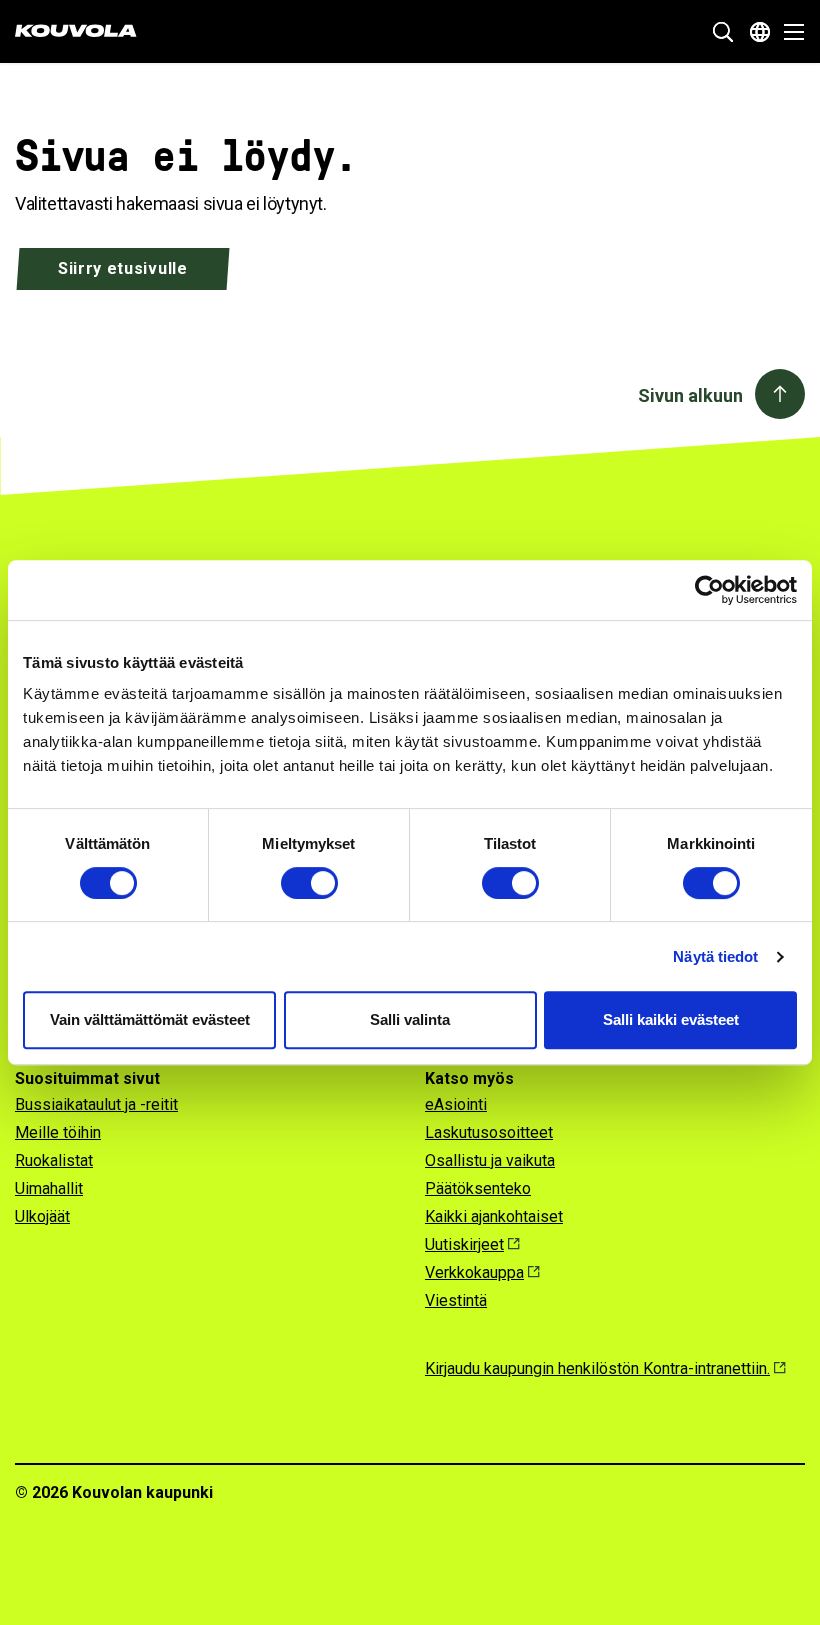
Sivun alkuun (690, 395)
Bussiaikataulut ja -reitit (96, 1104)
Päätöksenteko (478, 1188)
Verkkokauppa (474, 1272)
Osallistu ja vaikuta (490, 1160)
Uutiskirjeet (464, 1244)
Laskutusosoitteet (489, 1132)
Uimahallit (49, 1188)
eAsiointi (456, 1104)
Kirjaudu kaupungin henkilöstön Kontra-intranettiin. (597, 1368)
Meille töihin (58, 1132)
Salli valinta (410, 1019)
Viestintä (456, 1300)
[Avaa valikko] (788, 32)
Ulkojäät (42, 1216)
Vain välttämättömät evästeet (150, 1019)
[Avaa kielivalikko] (760, 32)
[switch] (309, 883)
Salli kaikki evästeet (671, 1019)
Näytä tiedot (715, 956)
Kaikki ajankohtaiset (494, 1216)
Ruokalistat (54, 1160)
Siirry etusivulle (123, 268)
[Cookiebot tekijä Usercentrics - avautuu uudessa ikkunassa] (709, 590)
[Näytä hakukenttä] (723, 32)
